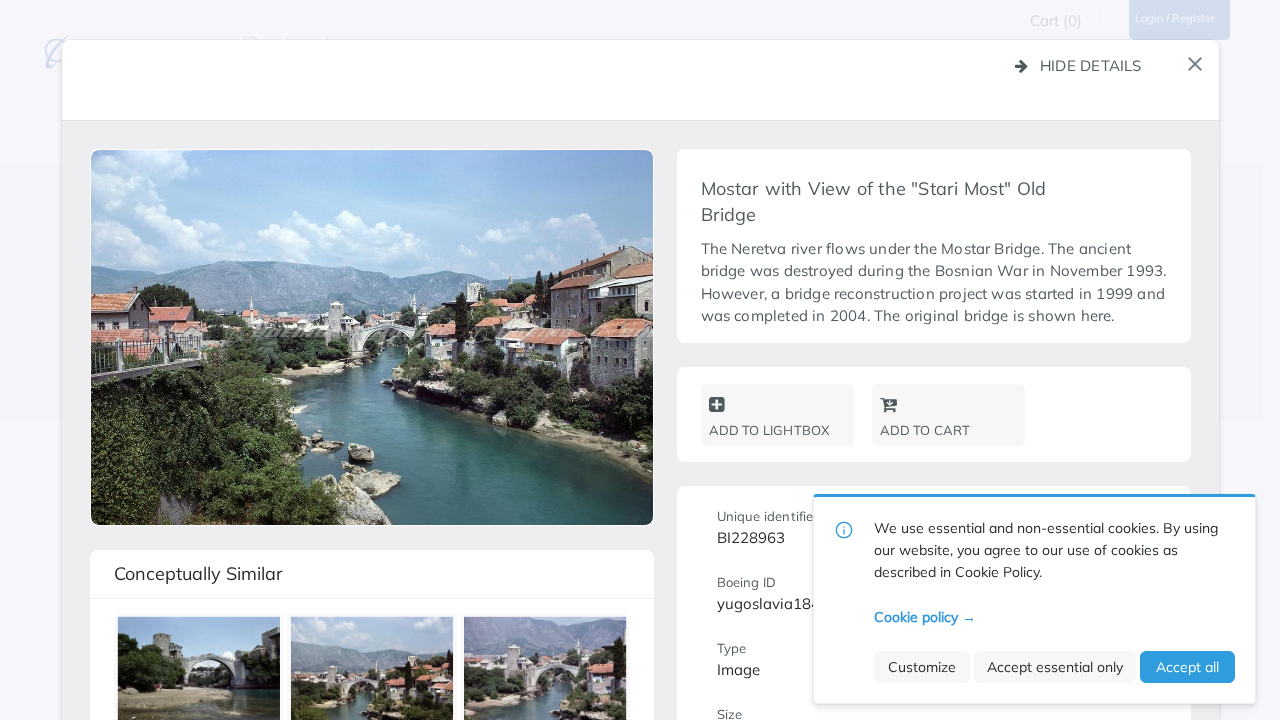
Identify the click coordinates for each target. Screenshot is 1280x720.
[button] (1195, 64)
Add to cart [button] (925, 430)
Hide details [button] (1091, 65)
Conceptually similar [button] (198, 573)
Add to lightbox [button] (769, 430)
